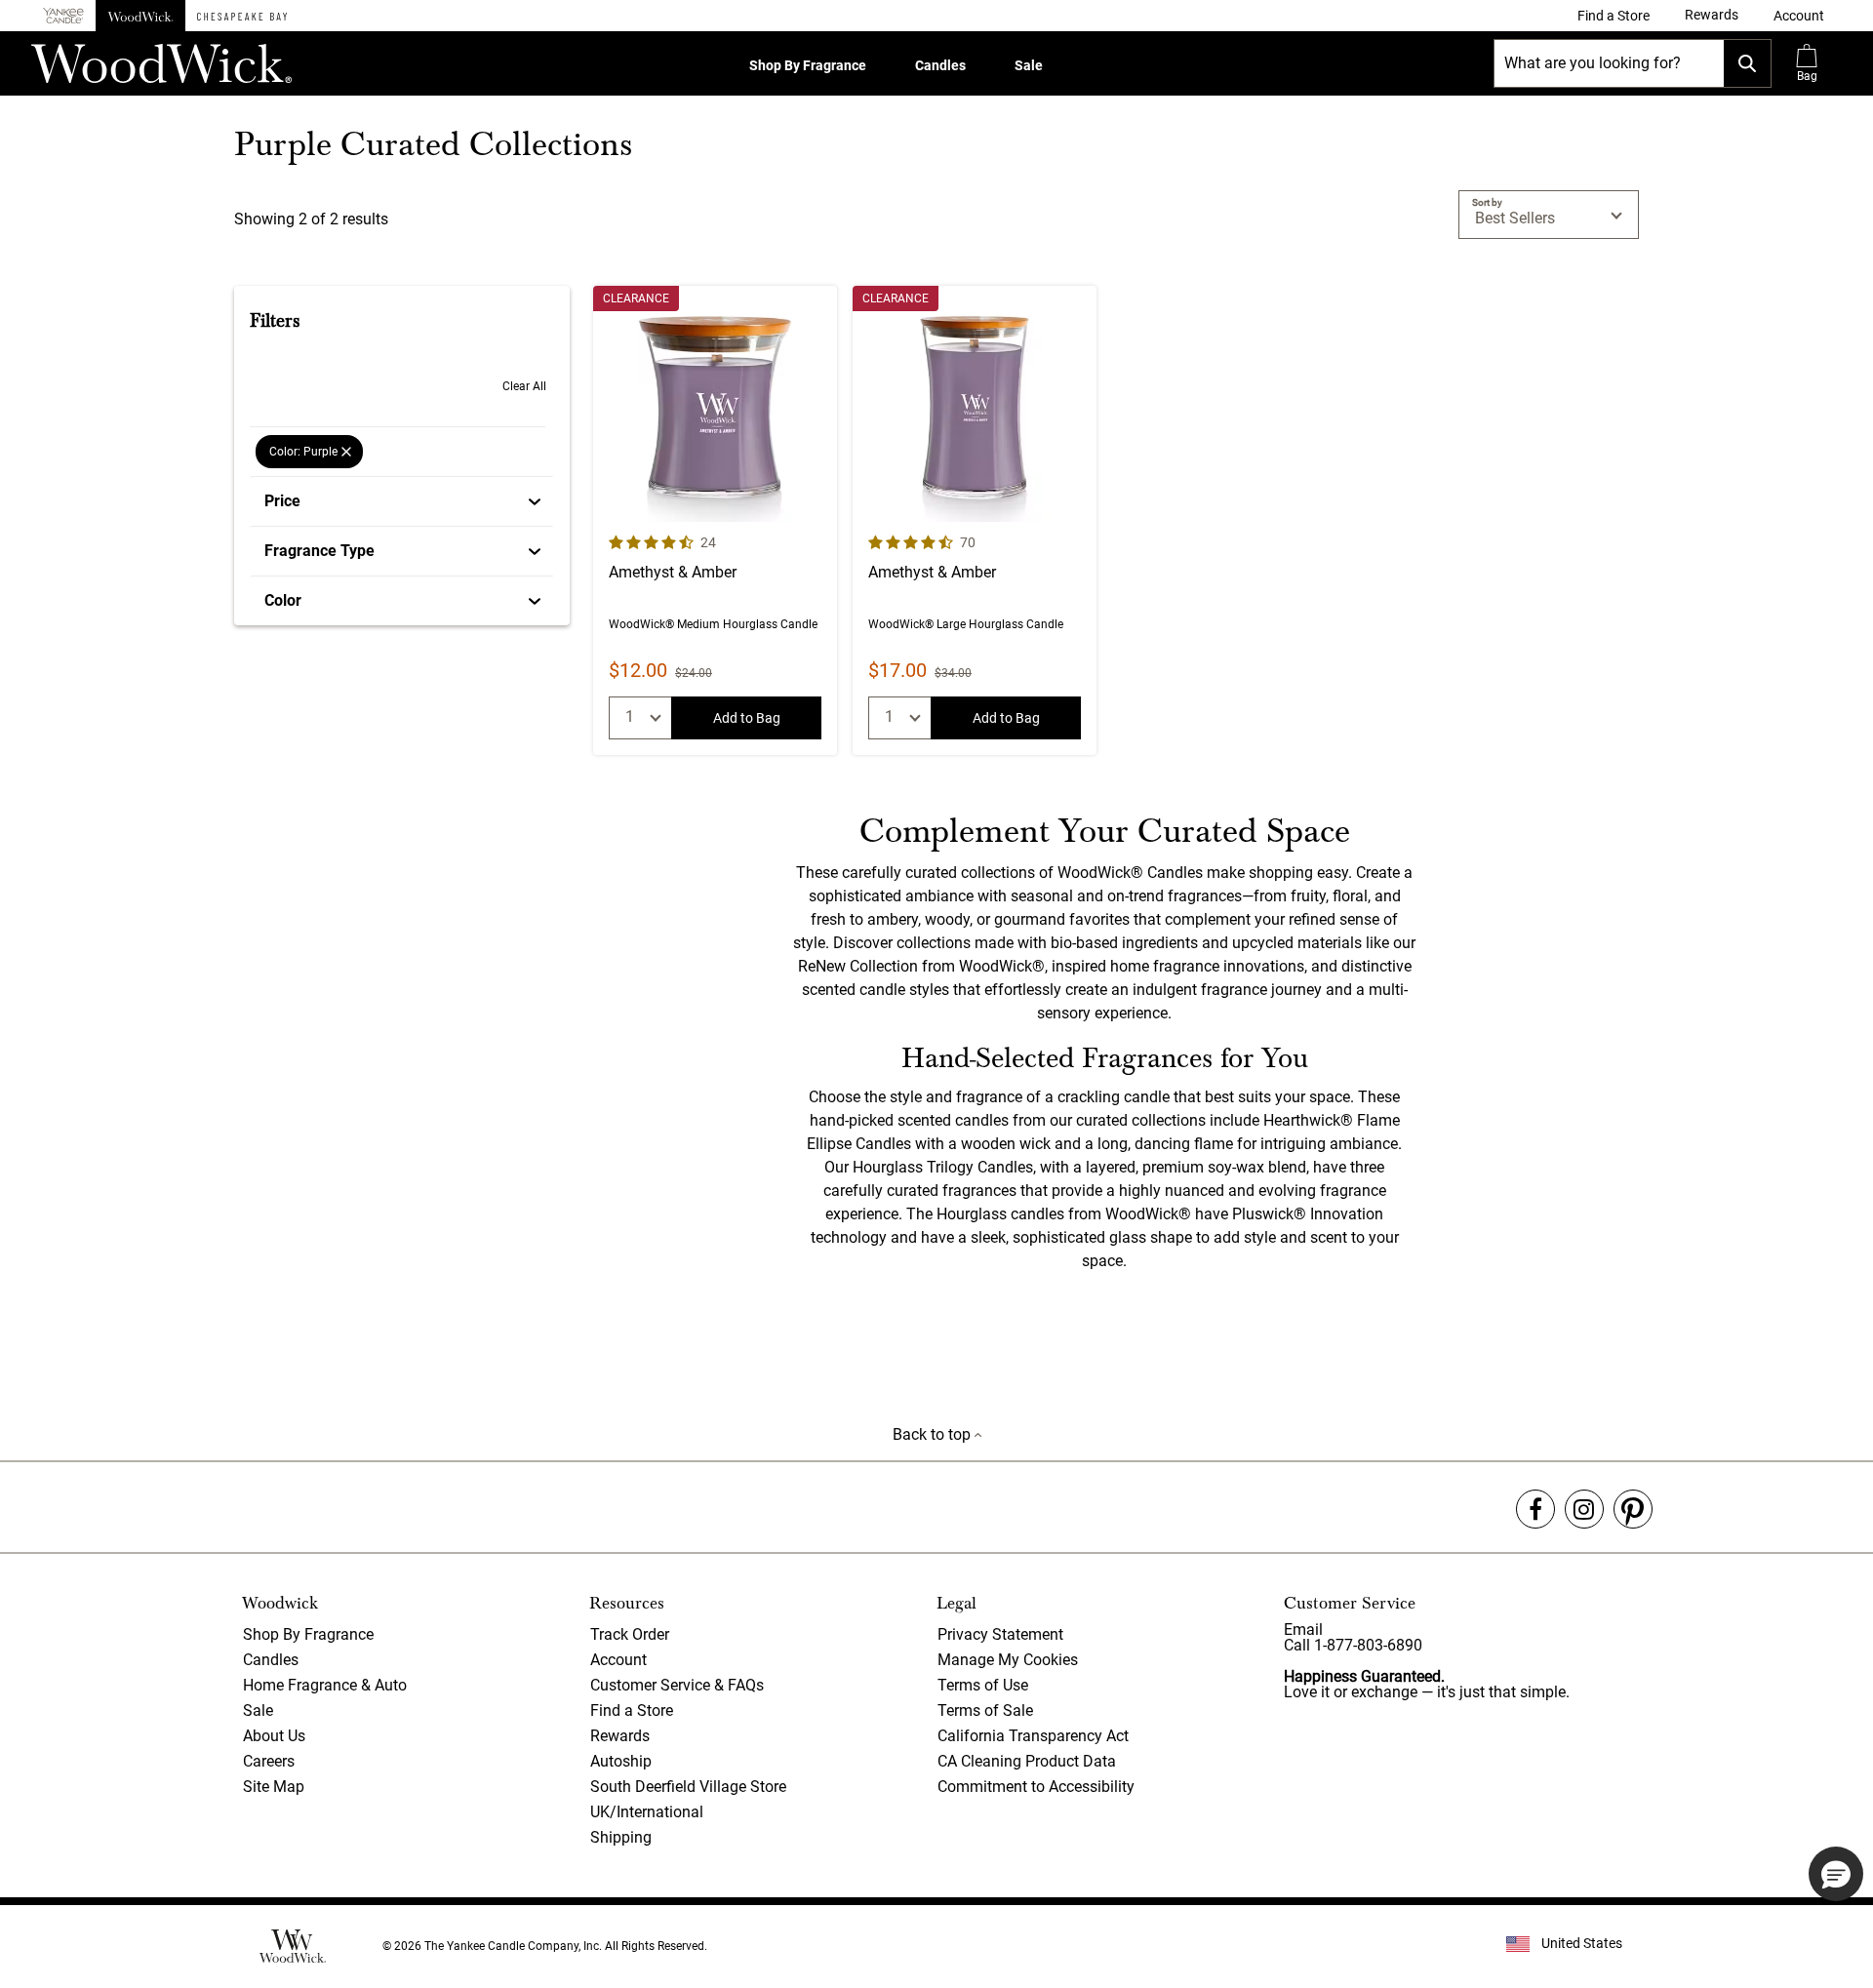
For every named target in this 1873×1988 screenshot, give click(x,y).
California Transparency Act (1033, 1736)
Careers (269, 1761)
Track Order (630, 1634)
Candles (940, 65)
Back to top (934, 1434)
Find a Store (632, 1710)
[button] (1799, 16)
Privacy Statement (1000, 1634)
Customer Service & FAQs (677, 1685)
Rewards (620, 1736)
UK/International (647, 1812)
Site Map (274, 1787)
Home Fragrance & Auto (325, 1685)
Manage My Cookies (1008, 1660)
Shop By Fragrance (808, 65)
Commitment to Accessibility (1036, 1787)
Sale (1029, 65)
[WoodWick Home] (140, 16)
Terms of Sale (985, 1710)
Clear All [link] (524, 386)
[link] (1614, 16)
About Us (274, 1736)
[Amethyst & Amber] (715, 520)
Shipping (621, 1837)
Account (618, 1660)
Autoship (621, 1761)
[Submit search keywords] (1747, 63)
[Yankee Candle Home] (63, 16)
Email (1303, 1630)
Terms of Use (983, 1685)
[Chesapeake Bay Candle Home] (242, 16)
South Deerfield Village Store (688, 1787)
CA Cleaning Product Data (1027, 1761)
